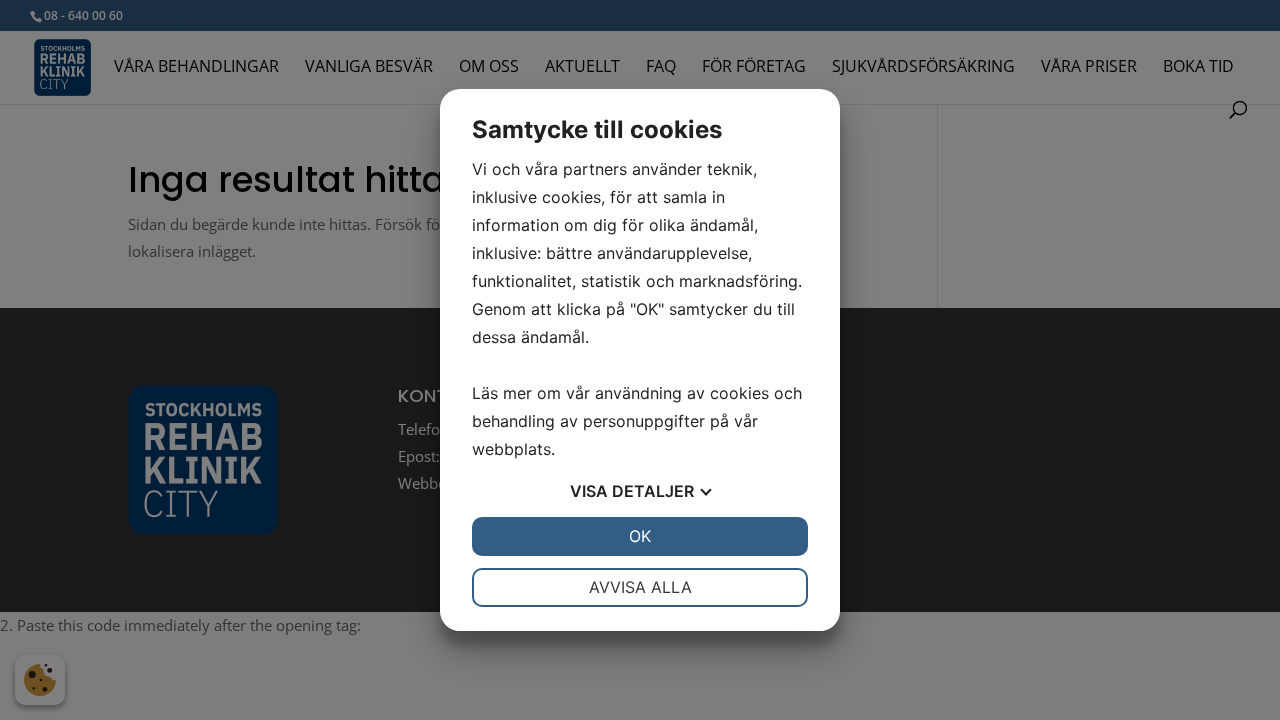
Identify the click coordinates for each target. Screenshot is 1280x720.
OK (640, 536)
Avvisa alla (640, 587)
